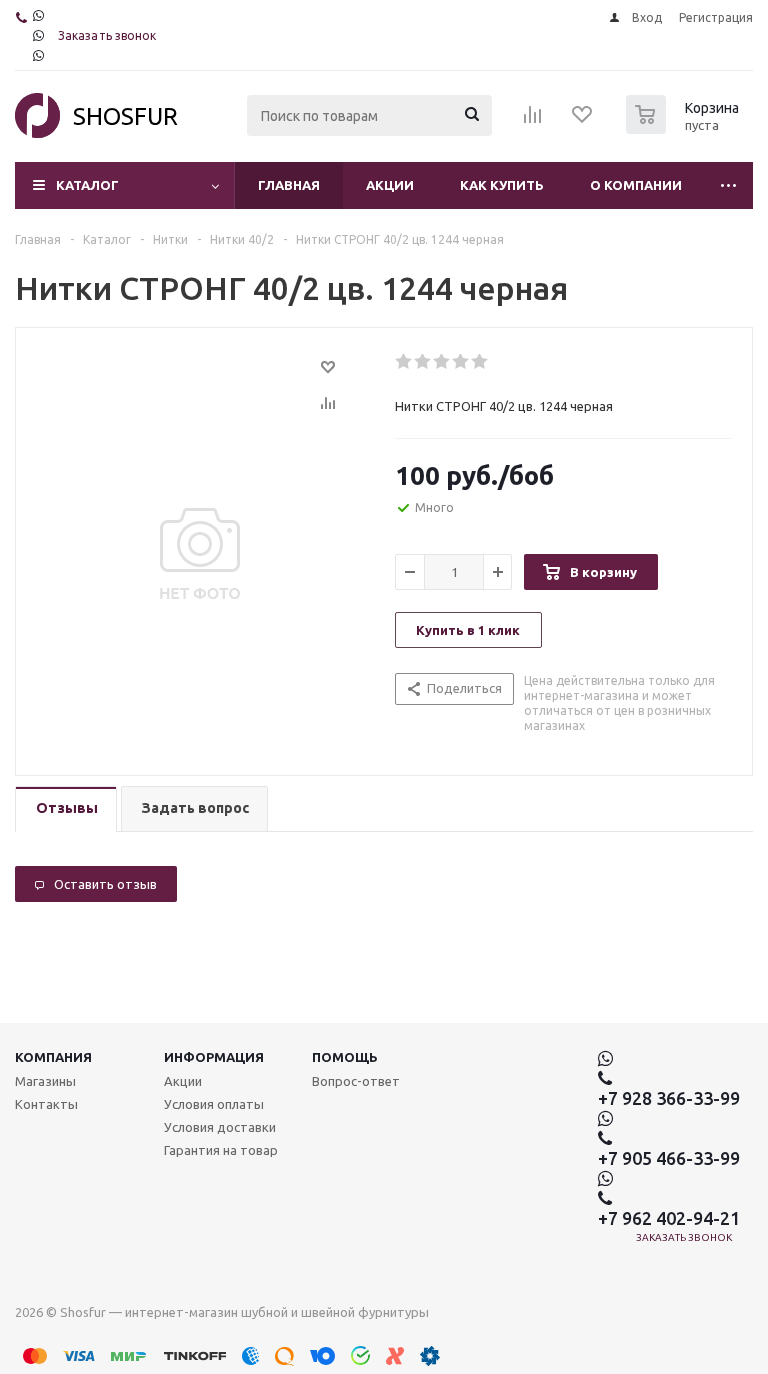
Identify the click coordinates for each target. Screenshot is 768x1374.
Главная (289, 185)
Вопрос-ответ (356, 1081)
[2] (423, 362)
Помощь (345, 1057)
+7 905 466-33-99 (669, 1158)
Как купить (502, 185)
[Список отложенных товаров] (583, 121)
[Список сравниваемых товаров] (533, 121)
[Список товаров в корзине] (685, 128)
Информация (214, 1057)
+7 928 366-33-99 (669, 1098)
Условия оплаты (214, 1104)
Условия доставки (220, 1127)
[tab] (66, 809)
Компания (53, 1057)
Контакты (46, 1104)
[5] (480, 362)
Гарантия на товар (221, 1150)
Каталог (87, 185)
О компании (636, 185)
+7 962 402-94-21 (669, 1218)
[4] (461, 362)
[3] (442, 362)
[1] (404, 362)
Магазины (45, 1081)
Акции (390, 185)
